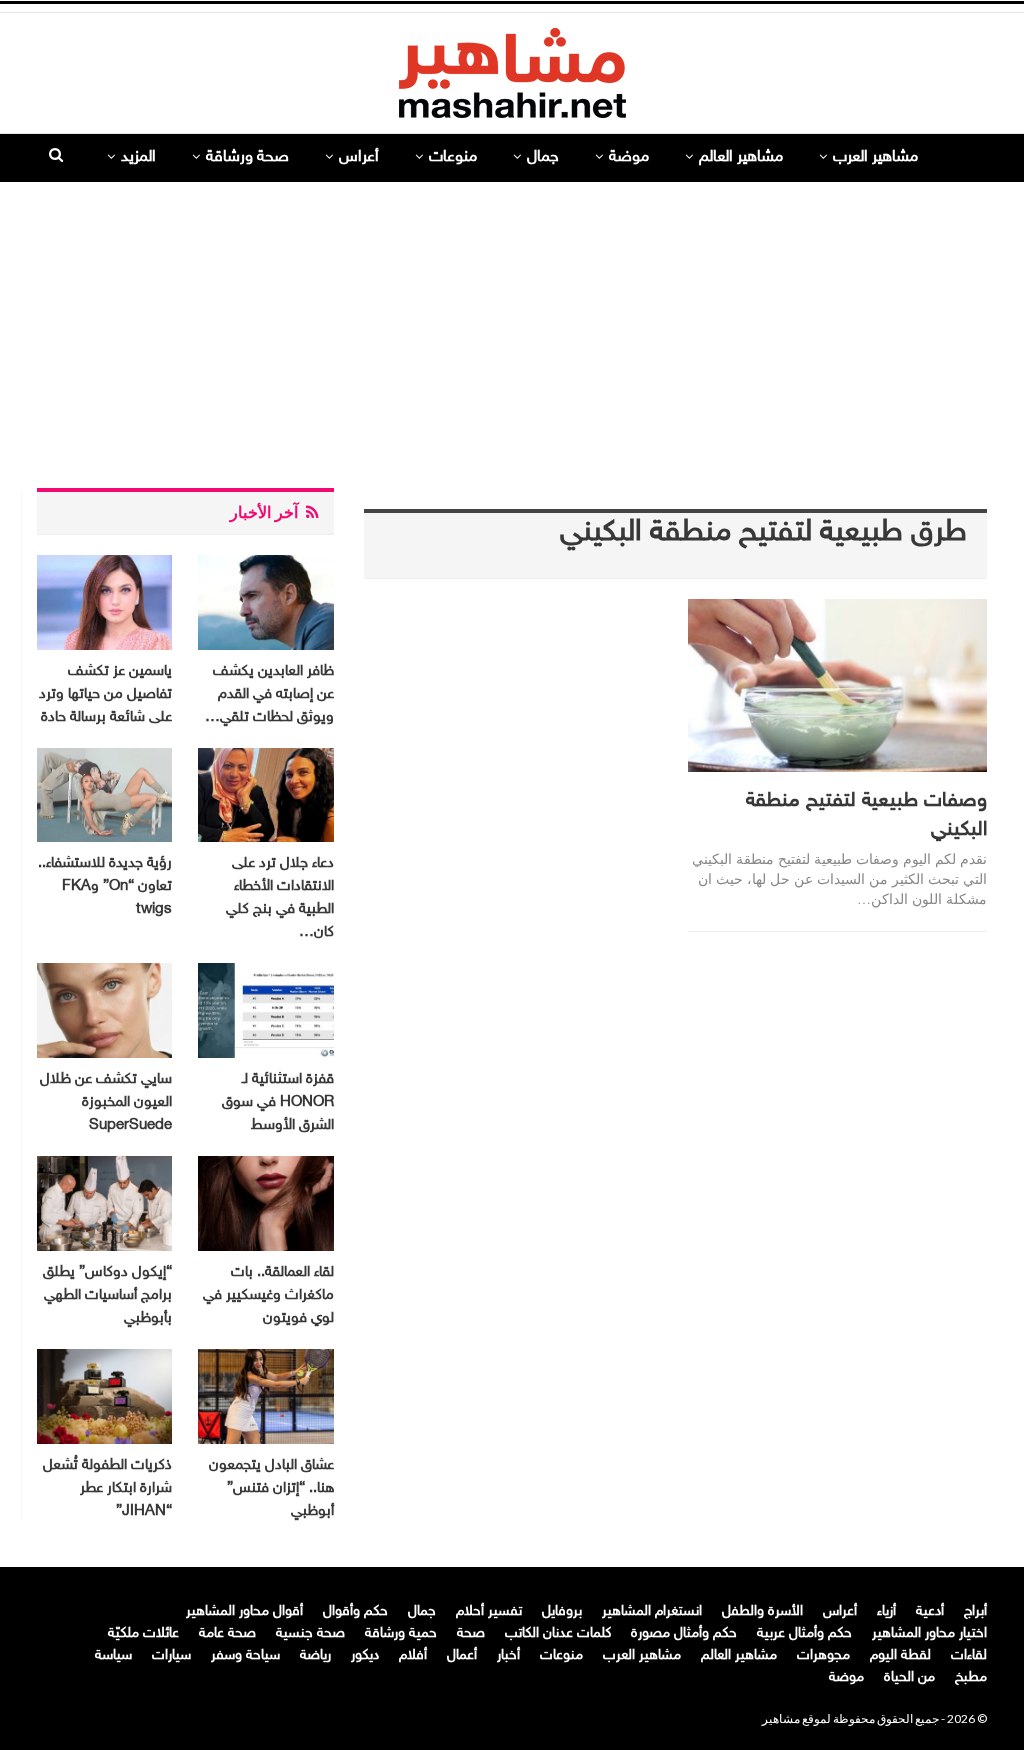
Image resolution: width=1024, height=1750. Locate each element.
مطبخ (971, 1677)
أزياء (886, 1611)
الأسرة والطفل (762, 1611)
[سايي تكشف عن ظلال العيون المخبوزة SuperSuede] (104, 1010)
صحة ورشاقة (247, 157)
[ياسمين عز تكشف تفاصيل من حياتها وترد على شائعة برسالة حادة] (104, 602)
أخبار (508, 1655)
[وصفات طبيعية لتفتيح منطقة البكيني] (837, 685)
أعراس (359, 157)
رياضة (315, 1655)
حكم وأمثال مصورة (684, 1633)
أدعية (930, 1611)
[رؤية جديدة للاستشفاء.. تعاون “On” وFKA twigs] (104, 795)
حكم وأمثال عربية (804, 1633)
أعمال (462, 1655)
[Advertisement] (512, 327)
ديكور (365, 1655)
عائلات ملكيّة (143, 1633)
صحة (471, 1633)
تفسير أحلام (489, 1611)
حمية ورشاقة (401, 1633)
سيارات (171, 1655)
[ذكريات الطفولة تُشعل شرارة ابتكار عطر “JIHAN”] (104, 1396)
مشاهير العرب (875, 157)
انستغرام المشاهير (652, 1611)
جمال (543, 157)
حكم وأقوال (355, 1611)
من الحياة (909, 1677)
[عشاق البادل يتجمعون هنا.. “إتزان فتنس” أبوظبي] (265, 1396)
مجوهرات (823, 1655)
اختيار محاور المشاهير (929, 1633)
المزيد (138, 157)
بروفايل (562, 1611)
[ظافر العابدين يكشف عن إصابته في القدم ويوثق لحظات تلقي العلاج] (265, 602)
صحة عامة (227, 1633)
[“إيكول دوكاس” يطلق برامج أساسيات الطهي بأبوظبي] (104, 1203)
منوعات (453, 157)
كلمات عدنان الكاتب (558, 1633)
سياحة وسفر (245, 1655)
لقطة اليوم (900, 1655)
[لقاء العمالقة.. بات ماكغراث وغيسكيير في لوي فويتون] (265, 1203)
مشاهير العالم (741, 157)
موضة (629, 157)
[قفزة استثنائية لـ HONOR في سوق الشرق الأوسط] (265, 1010)
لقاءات (969, 1655)
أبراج (975, 1611)
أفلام (413, 1655)
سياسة (113, 1655)
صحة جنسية (310, 1633)
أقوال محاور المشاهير (244, 1611)
